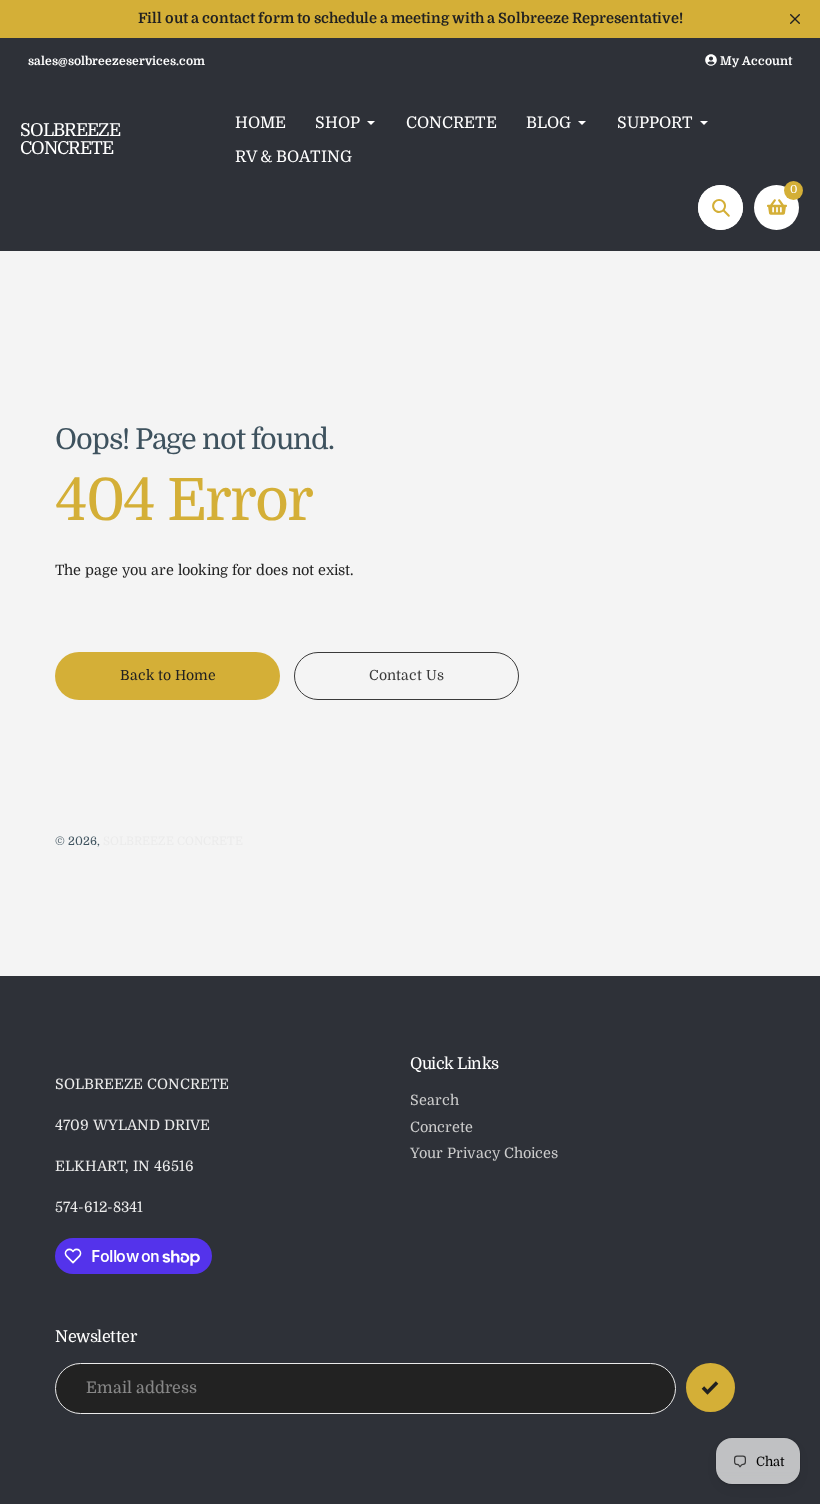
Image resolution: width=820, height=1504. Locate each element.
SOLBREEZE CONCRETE (70, 140)
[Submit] (710, 1387)
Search (434, 1100)
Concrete (441, 1127)
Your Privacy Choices (484, 1153)
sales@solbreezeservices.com (116, 61)
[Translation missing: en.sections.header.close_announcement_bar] (795, 19)
